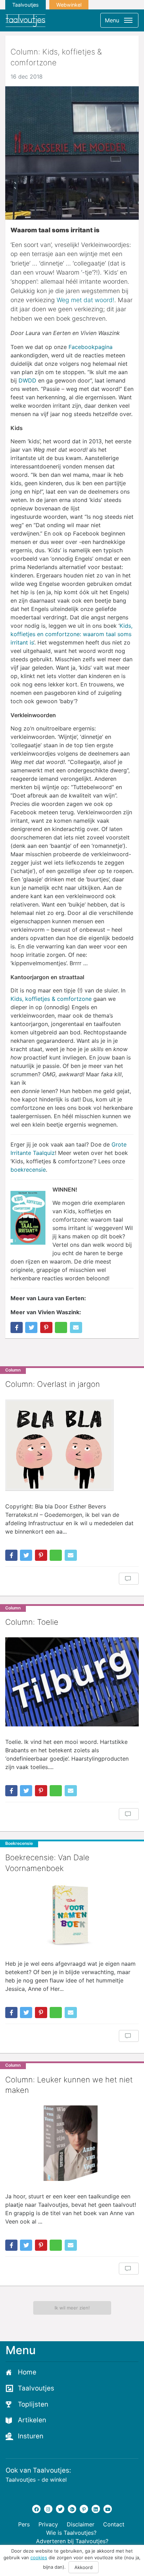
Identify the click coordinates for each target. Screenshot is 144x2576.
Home (27, 2372)
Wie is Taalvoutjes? (71, 2533)
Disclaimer (81, 2524)
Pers (24, 2524)
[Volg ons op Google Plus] (72, 2509)
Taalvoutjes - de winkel (36, 2480)
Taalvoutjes (26, 5)
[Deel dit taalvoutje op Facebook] (17, 1327)
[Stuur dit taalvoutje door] (76, 1327)
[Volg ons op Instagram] (48, 2509)
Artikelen (32, 2420)
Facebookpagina (91, 347)
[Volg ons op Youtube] (108, 2509)
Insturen (31, 2436)
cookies (39, 2557)
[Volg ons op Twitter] (60, 2509)
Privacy (48, 2524)
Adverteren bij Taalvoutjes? (72, 2541)
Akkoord (84, 2567)
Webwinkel (69, 5)
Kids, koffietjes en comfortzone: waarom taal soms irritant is (71, 634)
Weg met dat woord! (85, 300)
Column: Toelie (32, 1622)
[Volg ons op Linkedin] (96, 2509)
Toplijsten (33, 2404)
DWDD (27, 380)
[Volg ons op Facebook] (36, 2509)
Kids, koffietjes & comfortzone (51, 999)
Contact (114, 2524)
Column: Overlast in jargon (53, 1384)
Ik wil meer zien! (72, 2308)
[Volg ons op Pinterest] (84, 2509)
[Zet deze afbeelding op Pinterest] (46, 1327)
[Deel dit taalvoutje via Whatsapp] (61, 1327)
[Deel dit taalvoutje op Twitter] (31, 1327)
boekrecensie (28, 1170)
